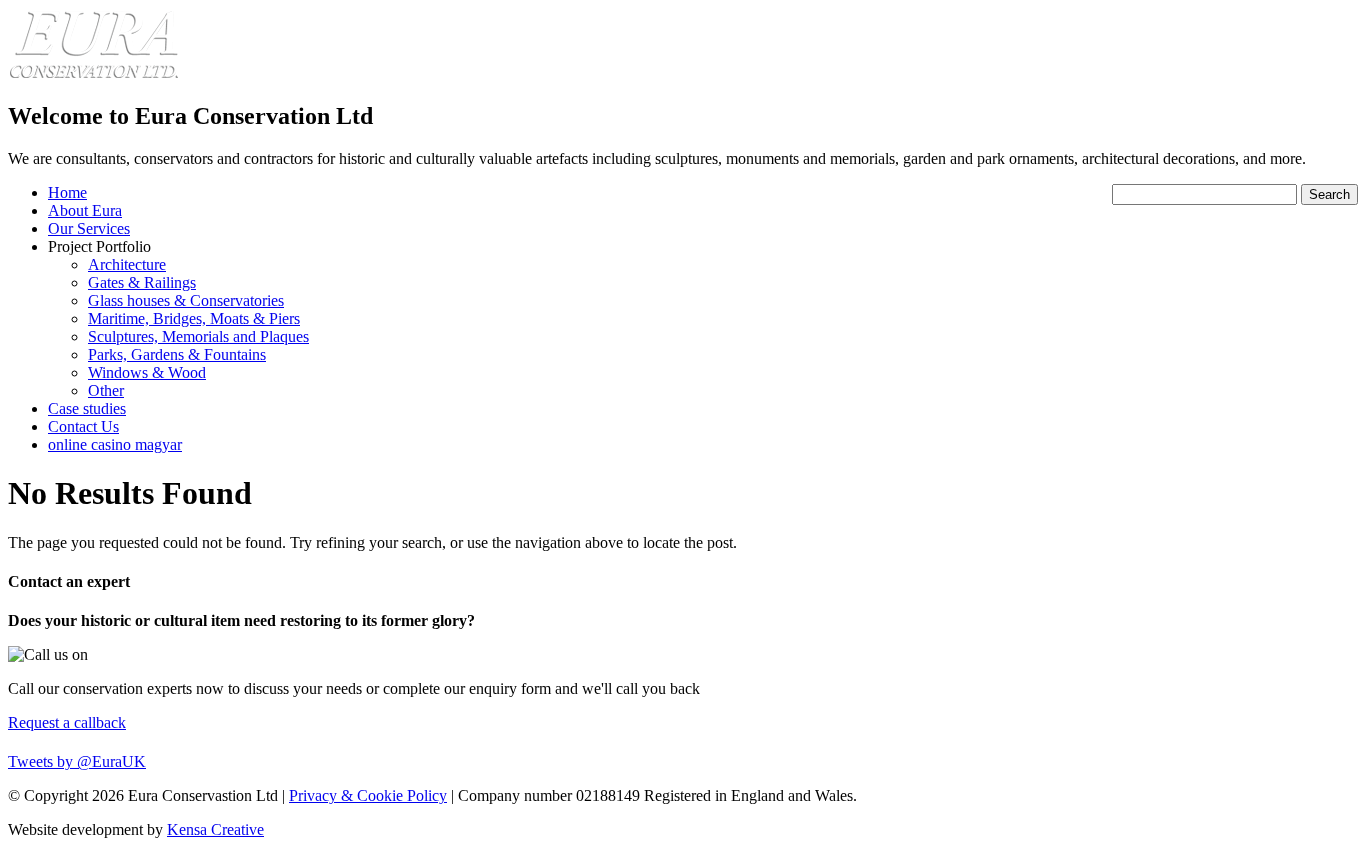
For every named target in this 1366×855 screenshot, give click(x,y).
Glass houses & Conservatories (186, 300)
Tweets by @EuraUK (77, 761)
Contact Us (83, 426)
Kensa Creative (215, 829)
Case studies (87, 408)
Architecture (127, 264)
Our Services (89, 228)
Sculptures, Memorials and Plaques (198, 336)
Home (67, 192)
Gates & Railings (142, 282)
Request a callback (67, 722)
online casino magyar (115, 444)
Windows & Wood (147, 372)
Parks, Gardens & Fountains (177, 354)
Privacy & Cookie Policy (368, 795)
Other (106, 390)
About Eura (85, 210)
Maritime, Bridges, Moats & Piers (194, 318)
